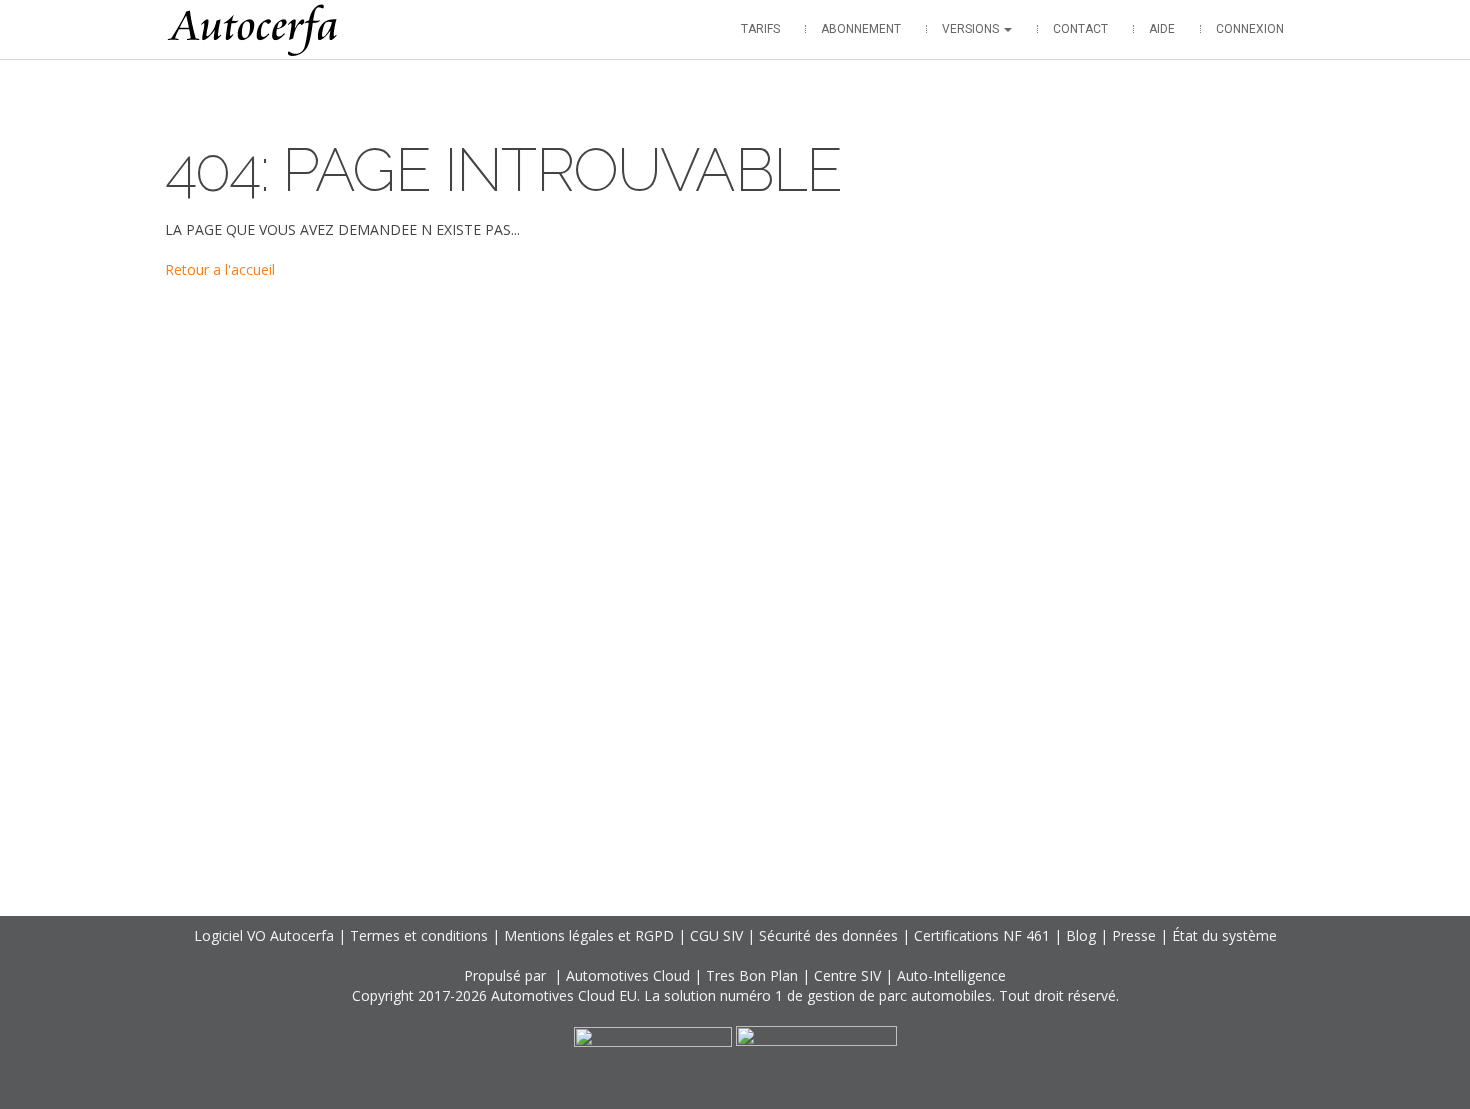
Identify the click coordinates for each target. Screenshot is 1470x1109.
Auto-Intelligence (951, 975)
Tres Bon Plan (752, 975)
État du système (1224, 935)
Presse (1134, 935)
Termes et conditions (419, 935)
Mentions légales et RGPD (589, 935)
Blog (1081, 935)
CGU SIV (716, 935)
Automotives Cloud (628, 975)
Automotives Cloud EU (564, 995)
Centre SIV (847, 975)
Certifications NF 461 (982, 935)
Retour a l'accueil (220, 269)
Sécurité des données (828, 935)
